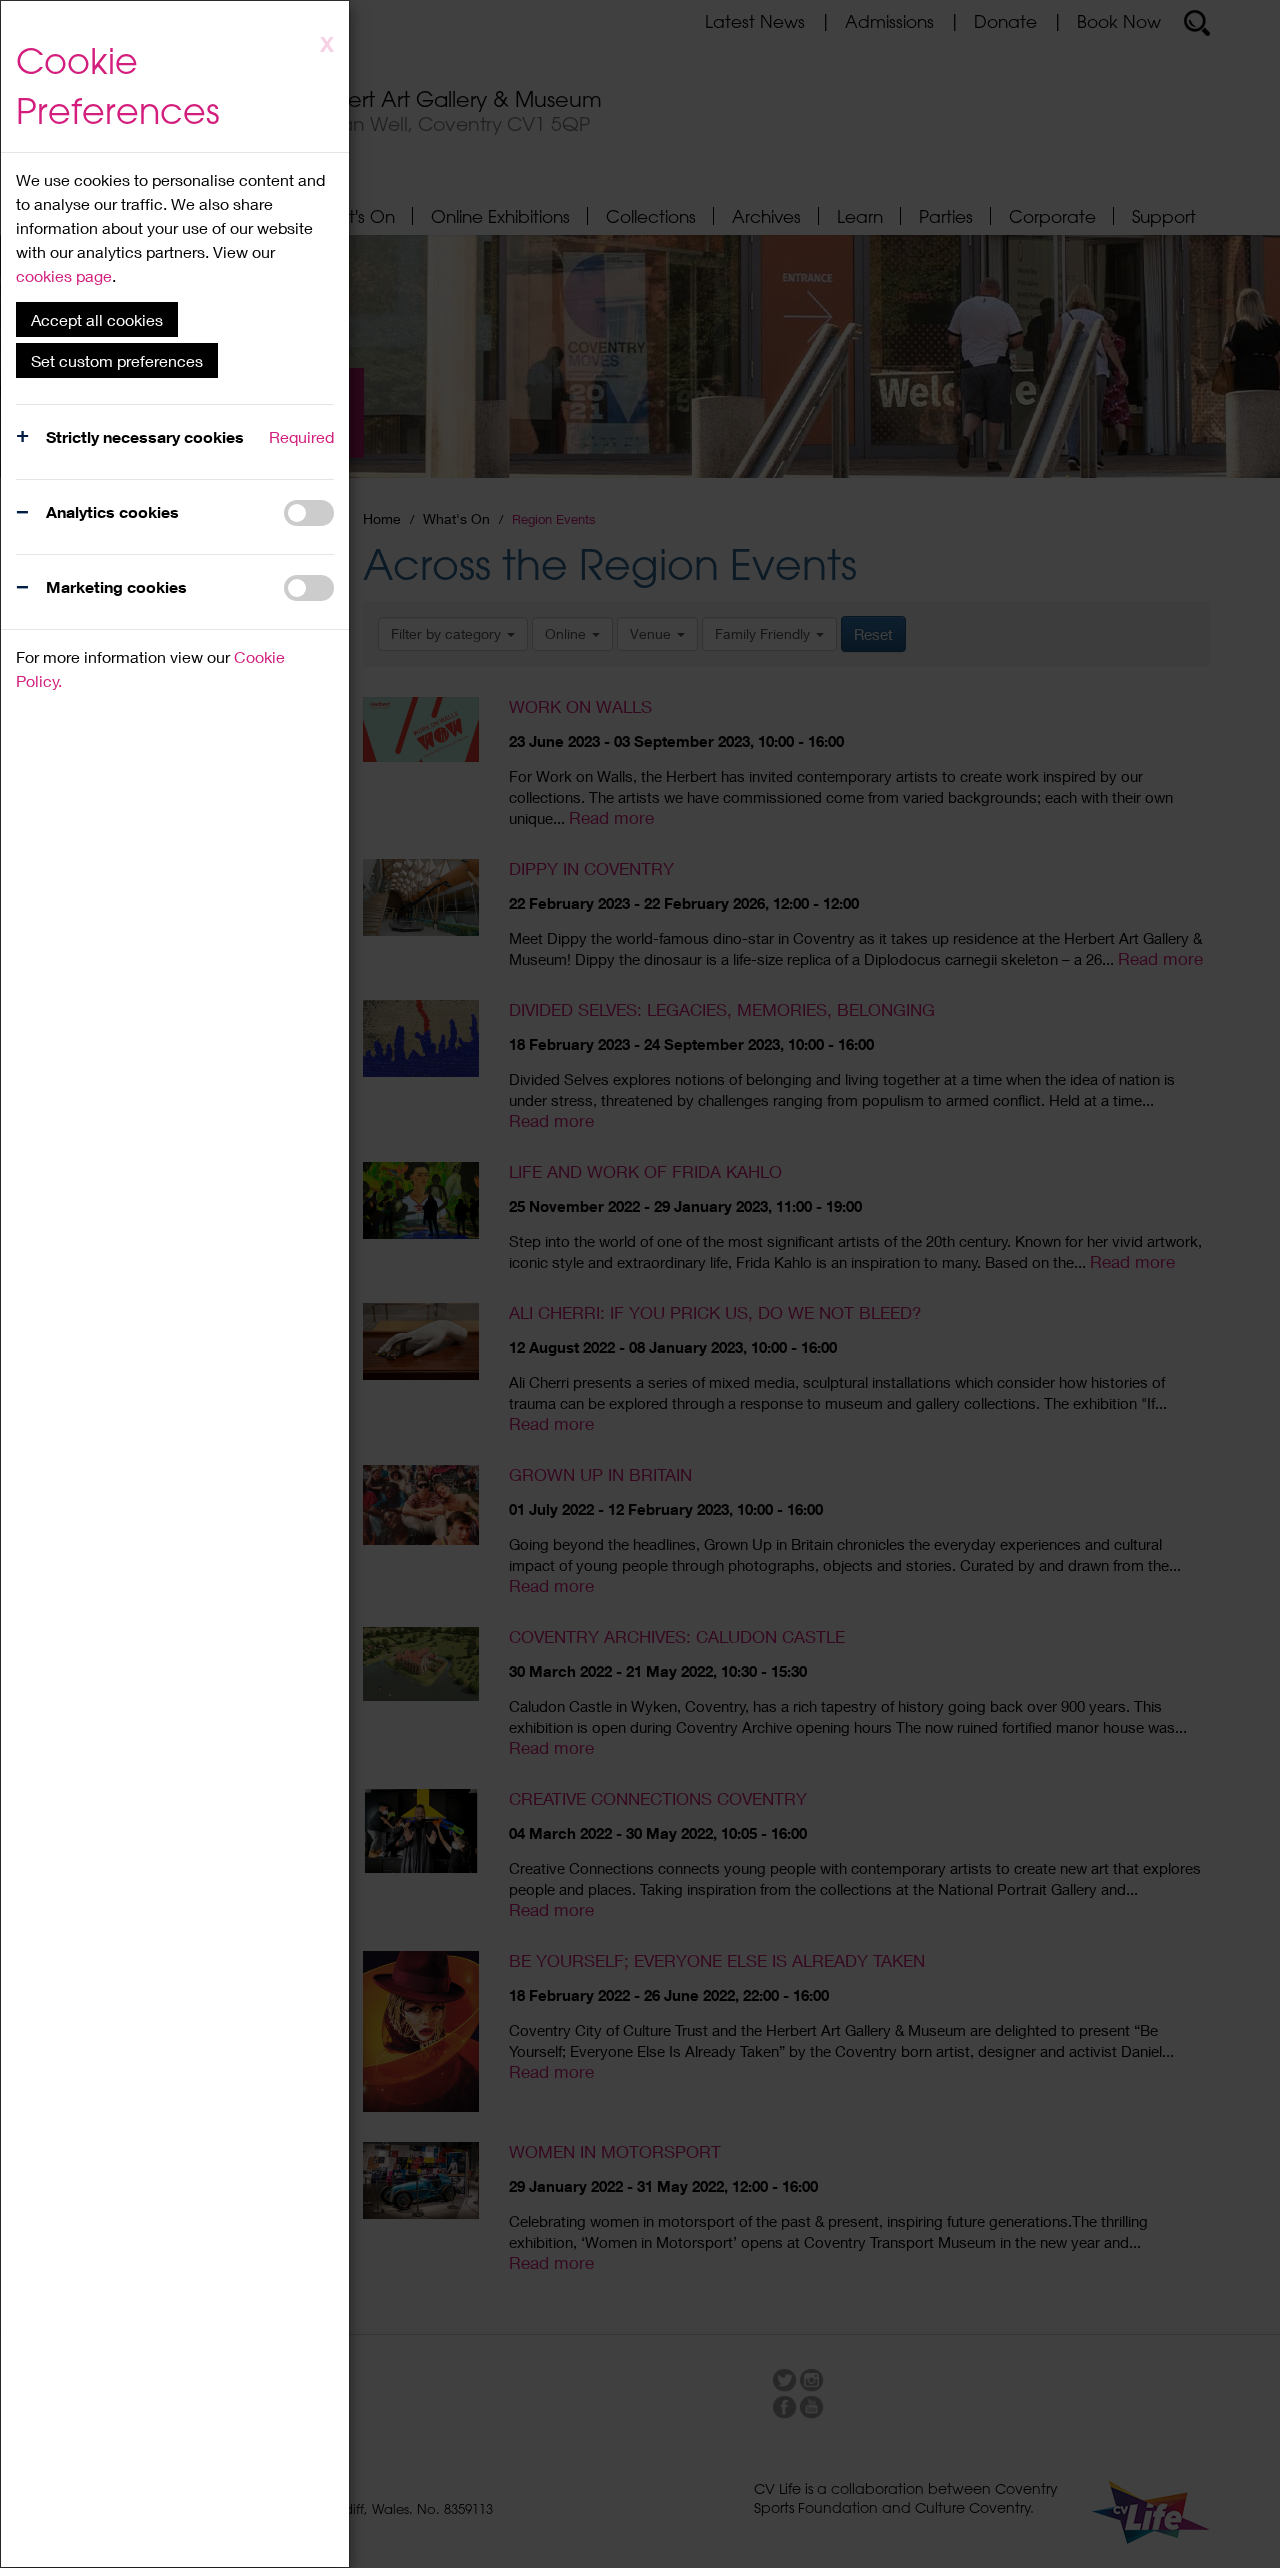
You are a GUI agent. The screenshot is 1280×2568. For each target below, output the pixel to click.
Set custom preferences (117, 360)
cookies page (64, 275)
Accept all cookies (97, 319)
